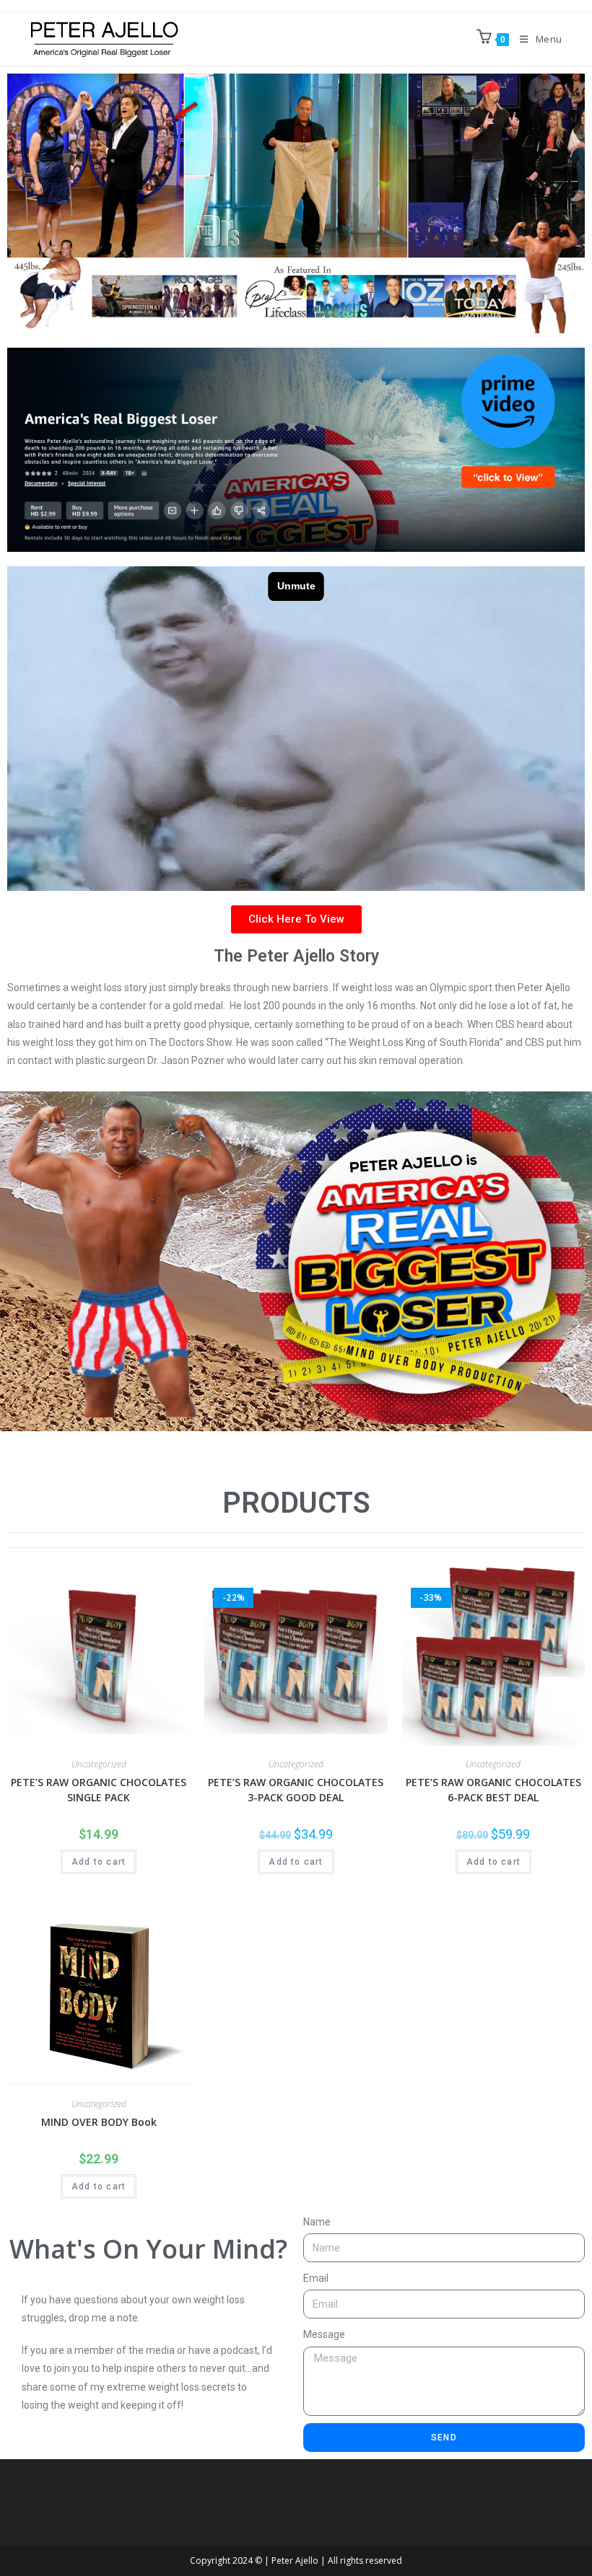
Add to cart (99, 1862)
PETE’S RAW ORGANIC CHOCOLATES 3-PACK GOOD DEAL (296, 1790)
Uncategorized (99, 1764)
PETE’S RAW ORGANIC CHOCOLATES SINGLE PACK (99, 1790)
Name (317, 2222)
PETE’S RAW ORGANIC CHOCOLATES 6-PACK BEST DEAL (493, 1790)
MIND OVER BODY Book (99, 2122)
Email (316, 2278)
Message (324, 2334)
